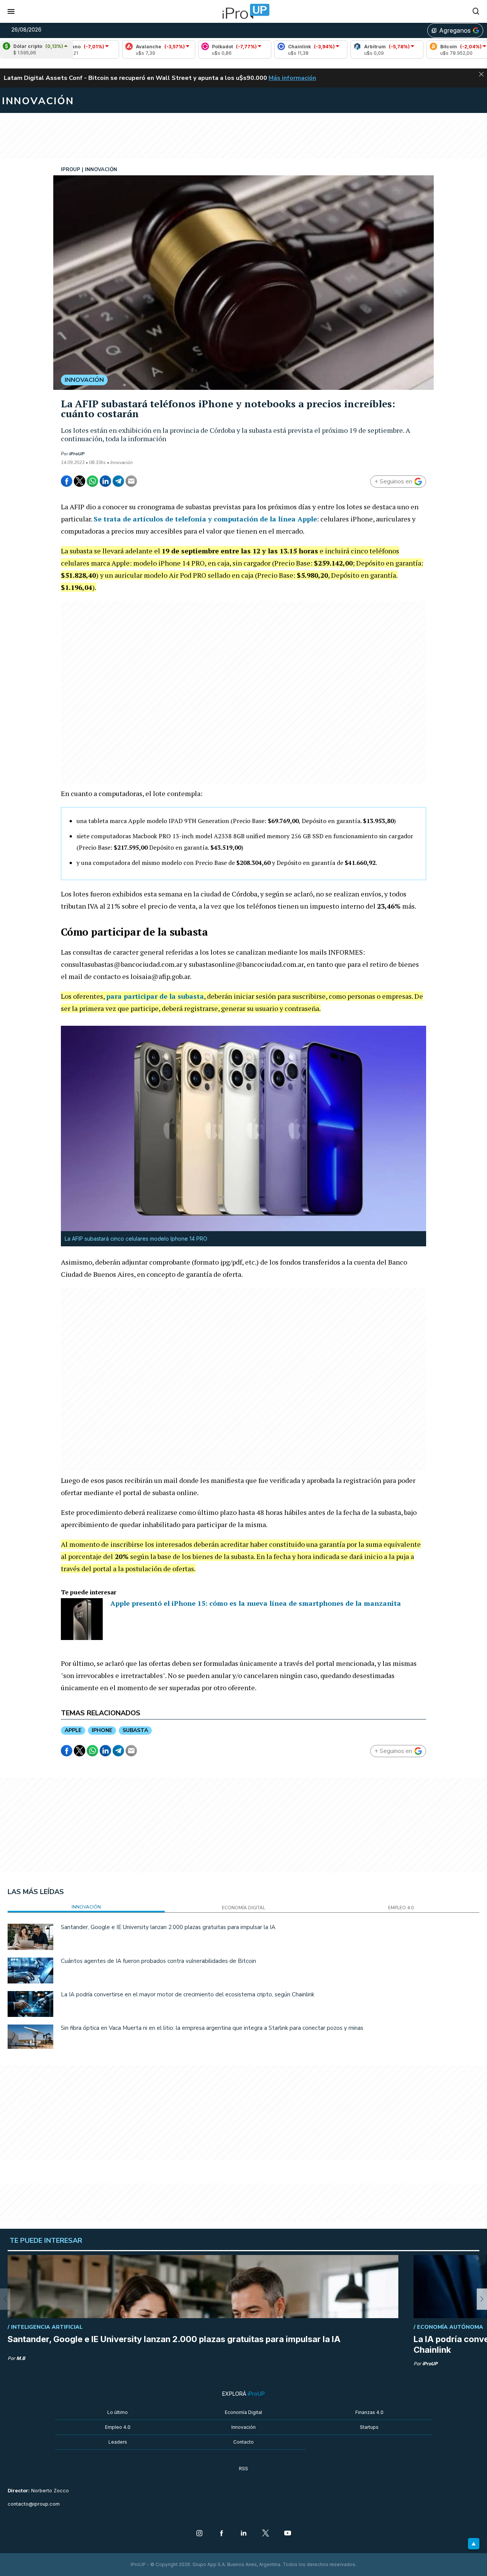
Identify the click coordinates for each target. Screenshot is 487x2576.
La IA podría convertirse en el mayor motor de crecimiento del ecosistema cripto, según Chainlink (188, 1994)
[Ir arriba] (474, 2544)
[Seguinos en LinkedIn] (243, 2534)
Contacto (243, 2442)
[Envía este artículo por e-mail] (131, 481)
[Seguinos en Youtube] (288, 2534)
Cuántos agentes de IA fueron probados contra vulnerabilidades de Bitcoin (158, 1961)
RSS (243, 2469)
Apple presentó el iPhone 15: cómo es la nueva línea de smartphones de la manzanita (256, 1603)
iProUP (77, 454)
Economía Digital (243, 2412)
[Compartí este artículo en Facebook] (67, 481)
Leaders (118, 2442)
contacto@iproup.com (34, 2504)
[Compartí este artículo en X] (80, 481)
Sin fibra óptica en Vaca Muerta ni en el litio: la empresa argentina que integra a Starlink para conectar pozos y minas (212, 2028)
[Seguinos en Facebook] (221, 2534)
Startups (369, 2427)
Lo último (118, 2412)
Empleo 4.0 (118, 2427)
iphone (102, 1730)
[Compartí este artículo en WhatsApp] (92, 481)
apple (73, 1730)
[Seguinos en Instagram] (199, 2534)
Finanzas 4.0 (369, 2412)
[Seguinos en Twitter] (266, 2534)
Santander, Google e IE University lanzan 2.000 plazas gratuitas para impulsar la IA (168, 1927)
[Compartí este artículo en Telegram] (118, 481)
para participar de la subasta (155, 996)
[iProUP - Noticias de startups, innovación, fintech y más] (243, 11)
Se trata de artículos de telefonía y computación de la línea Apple (205, 519)
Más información (292, 78)
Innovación (243, 2427)
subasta (135, 1730)
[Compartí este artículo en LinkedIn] (105, 481)
